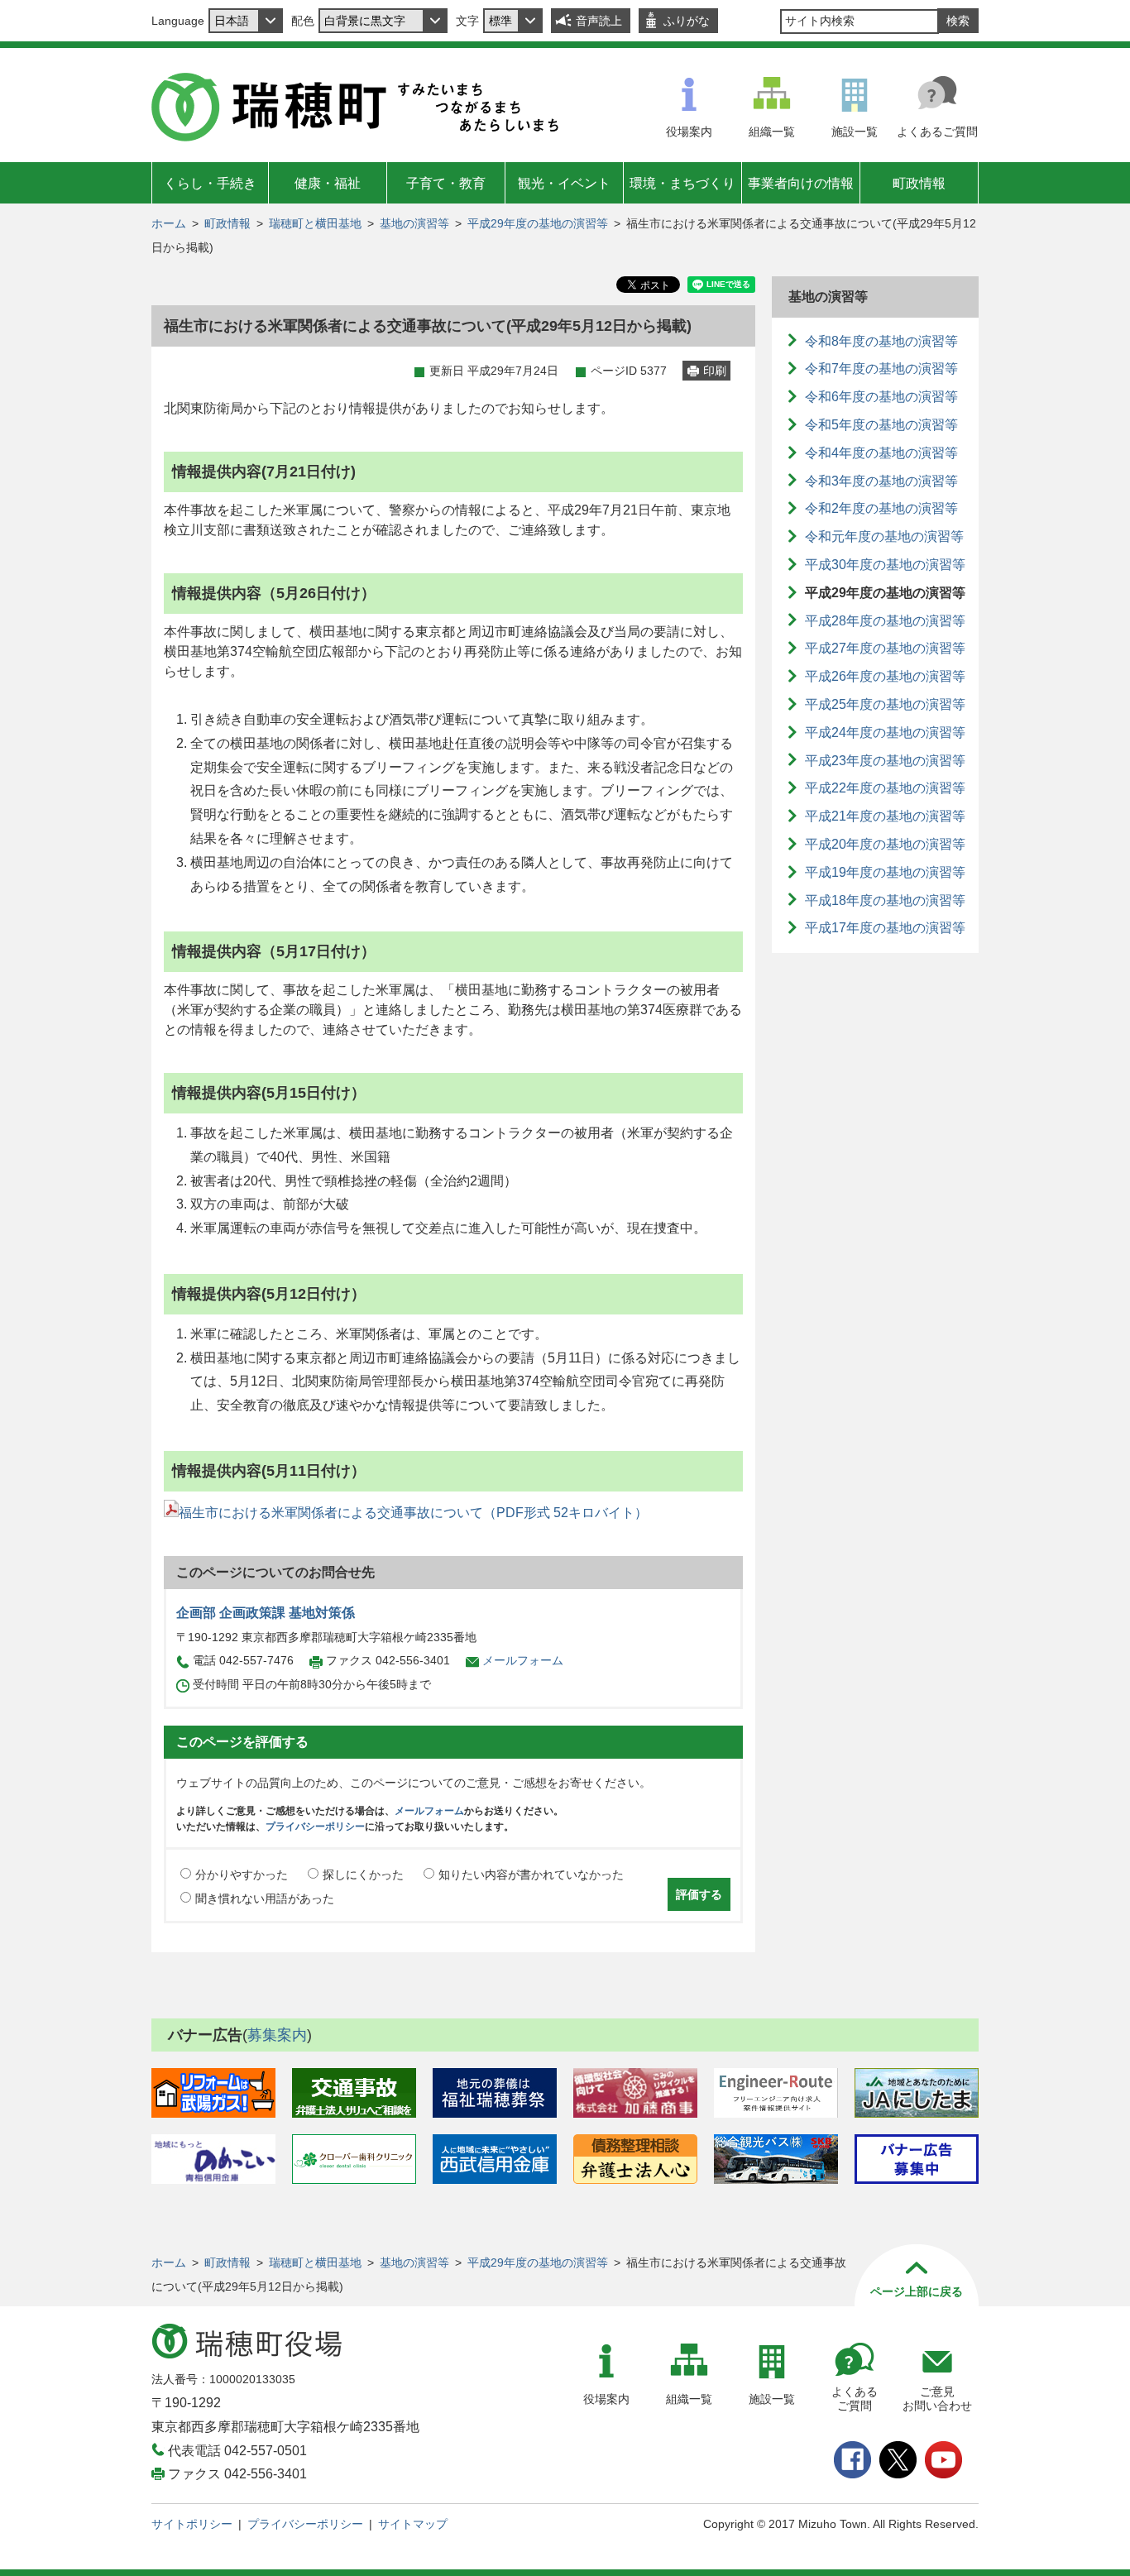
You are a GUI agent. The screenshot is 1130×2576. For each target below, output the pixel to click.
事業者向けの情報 (801, 183)
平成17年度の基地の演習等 (885, 928)
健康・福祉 (328, 183)
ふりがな (687, 21)
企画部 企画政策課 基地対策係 (266, 1613)
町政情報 (919, 183)
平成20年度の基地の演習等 (885, 844)
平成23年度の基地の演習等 (885, 761)
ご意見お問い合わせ (937, 2399)
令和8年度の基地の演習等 (881, 341)
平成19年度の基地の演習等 (885, 872)
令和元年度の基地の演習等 (884, 536)
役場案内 (689, 132)
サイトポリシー (192, 2524)
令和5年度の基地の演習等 (881, 425)
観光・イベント (564, 183)
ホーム (169, 223)
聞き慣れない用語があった (265, 1898)
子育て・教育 (446, 183)
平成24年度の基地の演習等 (885, 733)
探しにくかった (363, 1875)
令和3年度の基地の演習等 (881, 481)
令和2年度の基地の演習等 (881, 508)
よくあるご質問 (937, 132)
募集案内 (277, 2035)
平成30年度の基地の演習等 (885, 565)
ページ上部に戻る (917, 2291)
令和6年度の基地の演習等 (881, 397)
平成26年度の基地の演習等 (885, 676)
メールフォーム (523, 1660)
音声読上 (599, 21)
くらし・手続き (210, 183)
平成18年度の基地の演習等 (885, 900)
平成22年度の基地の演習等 (885, 788)
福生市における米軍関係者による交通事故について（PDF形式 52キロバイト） (413, 1513)
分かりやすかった (242, 1875)
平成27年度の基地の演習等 (885, 648)
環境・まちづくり (682, 183)
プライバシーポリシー (315, 1827)
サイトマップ (413, 2524)
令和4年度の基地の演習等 (881, 453)
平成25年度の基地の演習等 (885, 704)
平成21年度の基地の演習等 (885, 816)
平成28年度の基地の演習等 (885, 621)
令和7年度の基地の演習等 (881, 369)
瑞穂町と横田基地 (315, 223)
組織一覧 (772, 132)
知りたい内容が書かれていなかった (531, 1875)
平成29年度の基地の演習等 (538, 223)
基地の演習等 (414, 223)
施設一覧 (855, 132)
